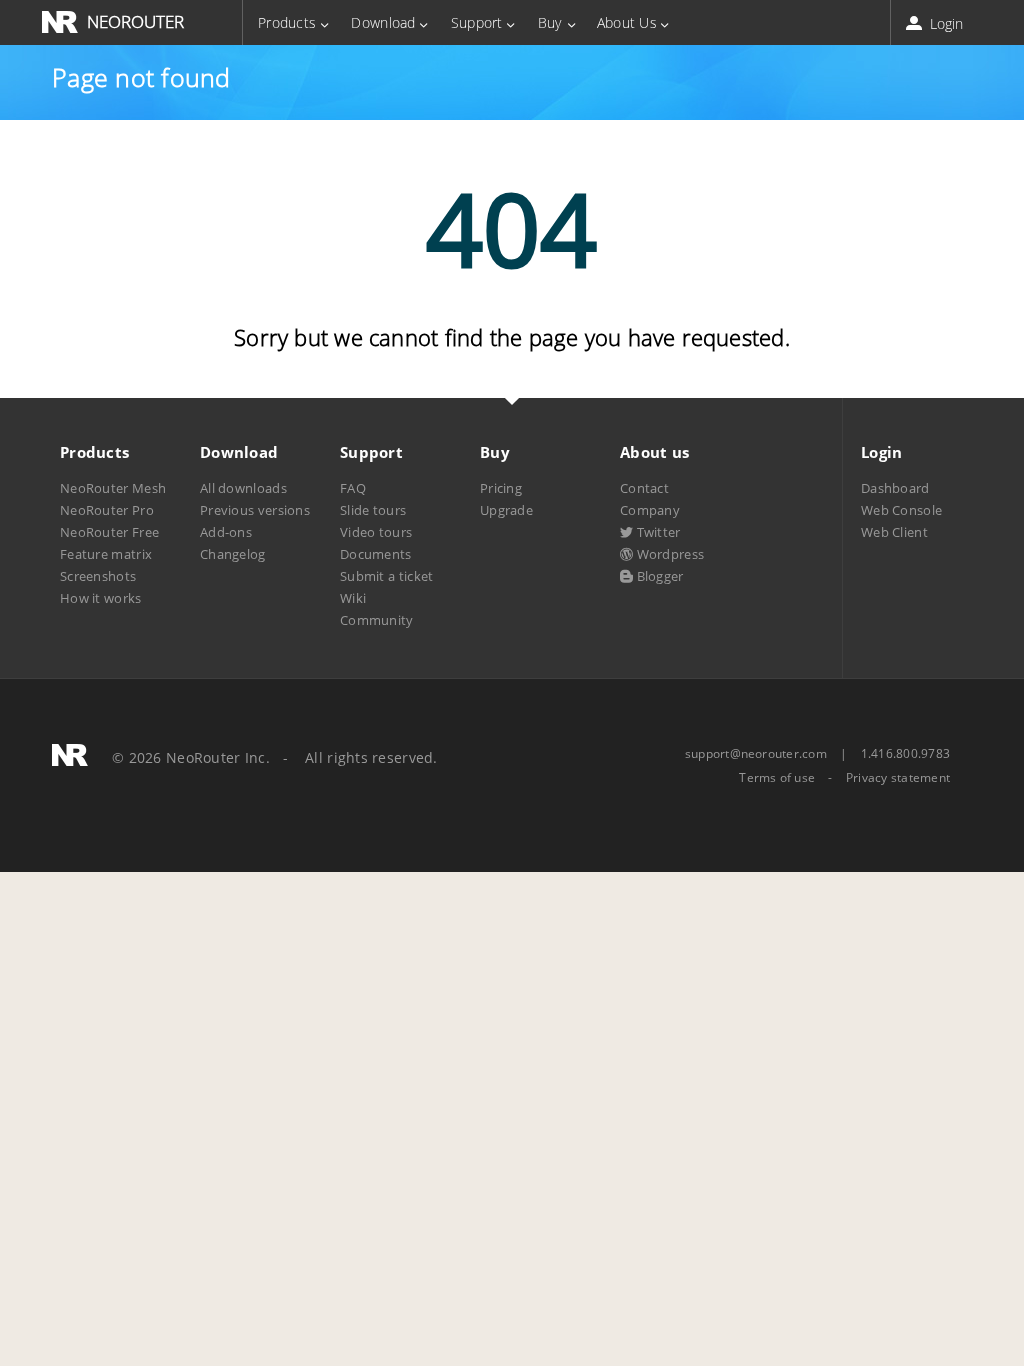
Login (944, 23)
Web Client (894, 532)
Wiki (353, 598)
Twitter (656, 532)
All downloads (243, 488)
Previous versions (255, 510)
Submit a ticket (386, 576)
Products (287, 22)
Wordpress (668, 554)
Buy (550, 22)
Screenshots (98, 576)
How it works (101, 598)
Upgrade (506, 510)
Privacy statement (898, 778)
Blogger (658, 576)
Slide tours (373, 510)
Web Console (901, 510)
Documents (376, 554)
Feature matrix (106, 554)
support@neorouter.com (756, 753)
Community (377, 620)
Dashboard (895, 488)
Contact (644, 488)
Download (383, 22)
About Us (627, 22)
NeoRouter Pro (107, 510)
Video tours (376, 532)
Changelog (233, 554)
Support (477, 22)
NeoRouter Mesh (113, 488)
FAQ (353, 488)
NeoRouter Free (109, 532)
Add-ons (226, 532)
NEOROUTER (135, 21)
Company (650, 510)
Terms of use (777, 778)
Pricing (501, 488)
